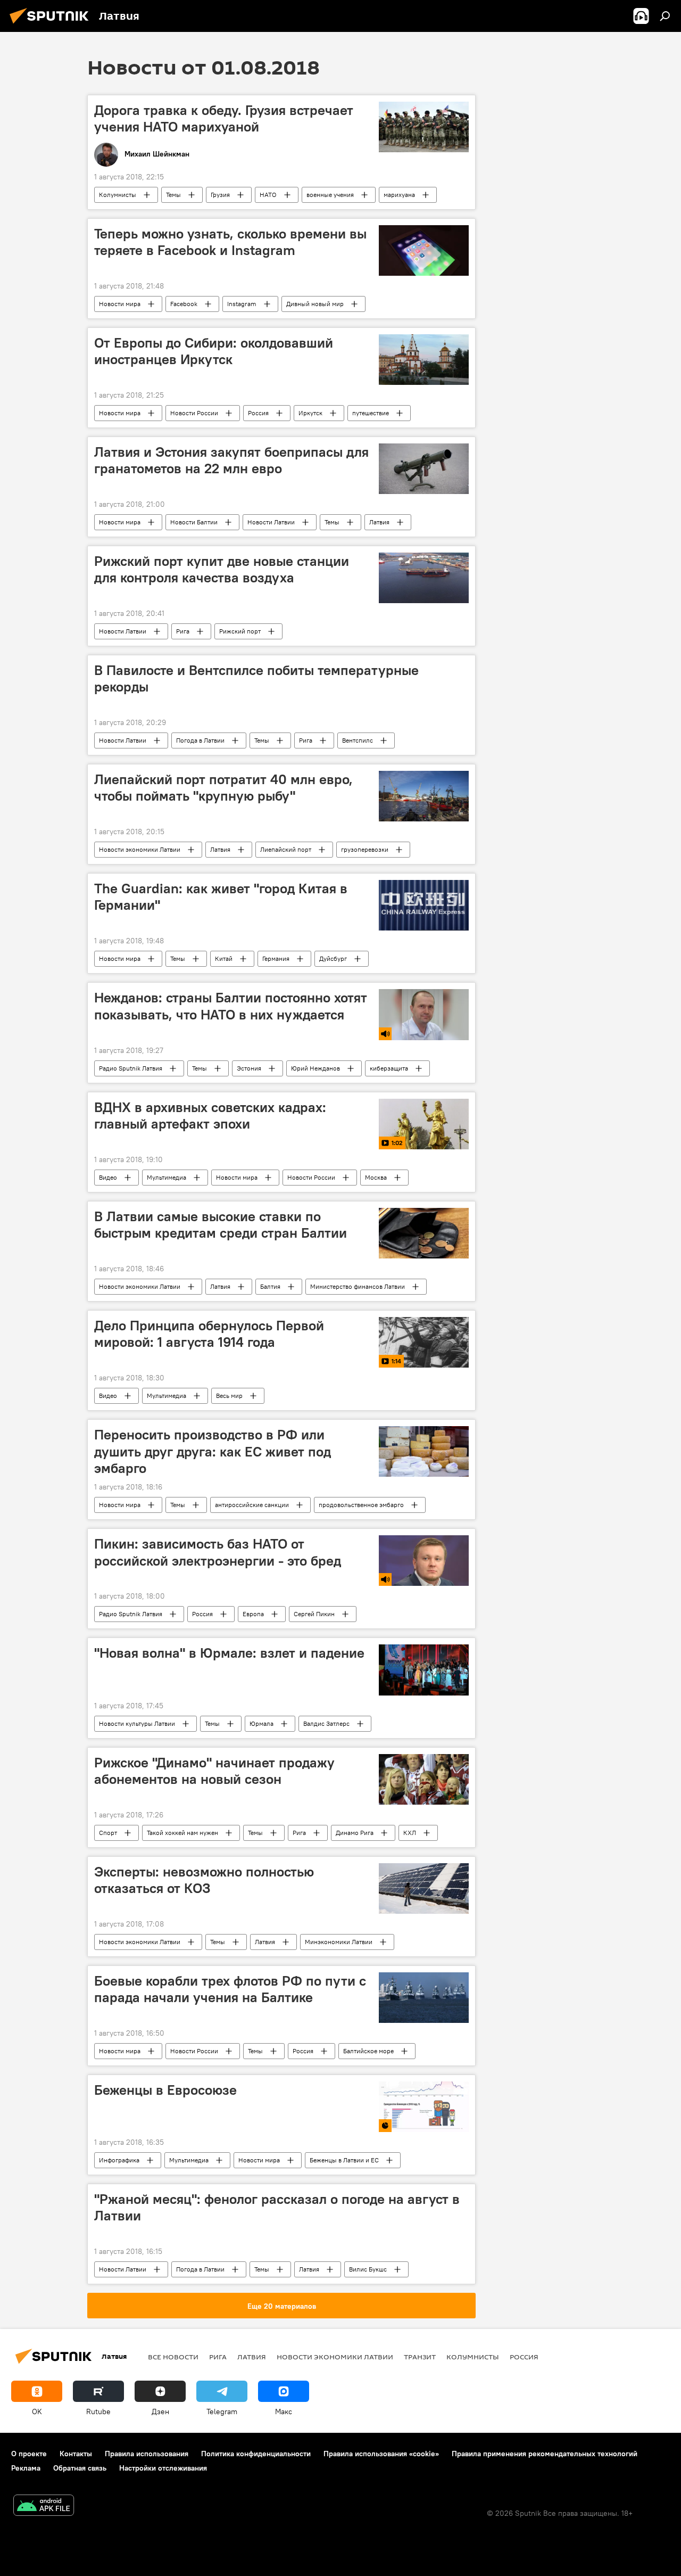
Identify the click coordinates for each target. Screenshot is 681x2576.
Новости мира (120, 304)
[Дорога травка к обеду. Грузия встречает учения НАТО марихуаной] (424, 127)
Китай (224, 958)
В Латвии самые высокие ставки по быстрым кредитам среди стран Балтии (221, 1225)
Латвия (379, 522)
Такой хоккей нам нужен (182, 1833)
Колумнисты (118, 195)
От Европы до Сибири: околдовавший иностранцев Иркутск (214, 351)
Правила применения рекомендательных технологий (545, 2454)
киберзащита (389, 1068)
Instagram (242, 304)
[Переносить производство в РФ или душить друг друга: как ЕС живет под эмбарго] (424, 1451)
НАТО (268, 195)
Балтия (270, 1286)
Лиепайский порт (286, 849)
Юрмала (261, 1723)
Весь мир (229, 1396)
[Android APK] (44, 2507)
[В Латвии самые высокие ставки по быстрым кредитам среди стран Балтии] (424, 1233)
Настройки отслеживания (163, 2468)
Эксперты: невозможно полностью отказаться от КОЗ (204, 1880)
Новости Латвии (271, 522)
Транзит (420, 2357)
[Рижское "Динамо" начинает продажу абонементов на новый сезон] (424, 1779)
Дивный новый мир (315, 304)
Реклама (26, 2468)
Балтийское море (368, 2051)
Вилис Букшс (368, 2269)
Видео (108, 1177)
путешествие (371, 413)
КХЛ (410, 1833)
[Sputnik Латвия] (52, 25)
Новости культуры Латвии (137, 1723)
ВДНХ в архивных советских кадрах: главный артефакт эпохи (210, 1116)
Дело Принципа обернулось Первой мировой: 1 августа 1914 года (209, 1334)
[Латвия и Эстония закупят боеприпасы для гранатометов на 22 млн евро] (424, 469)
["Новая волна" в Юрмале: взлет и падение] (424, 1670)
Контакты (76, 2454)
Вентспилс (358, 740)
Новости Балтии (194, 522)
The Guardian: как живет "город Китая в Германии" (221, 897)
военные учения (330, 195)
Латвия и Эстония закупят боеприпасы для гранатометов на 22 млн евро (231, 460)
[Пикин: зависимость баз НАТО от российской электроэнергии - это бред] (424, 1561)
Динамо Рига (355, 1833)
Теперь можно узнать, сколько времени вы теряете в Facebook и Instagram (230, 242)
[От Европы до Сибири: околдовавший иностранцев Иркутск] (424, 360)
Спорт (108, 1833)
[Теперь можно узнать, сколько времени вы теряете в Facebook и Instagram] (424, 250)
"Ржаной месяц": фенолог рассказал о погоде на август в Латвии (277, 2207)
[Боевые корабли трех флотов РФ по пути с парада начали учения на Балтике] (424, 1998)
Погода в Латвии (200, 740)
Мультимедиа (167, 1177)
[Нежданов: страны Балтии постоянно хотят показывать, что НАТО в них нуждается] (424, 1014)
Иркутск (310, 413)
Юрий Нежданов (315, 1068)
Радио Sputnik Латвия (131, 1068)
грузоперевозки (365, 849)
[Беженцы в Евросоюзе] (424, 2107)
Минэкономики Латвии (339, 1942)
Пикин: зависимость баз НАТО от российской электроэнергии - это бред (218, 1552)
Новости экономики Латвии (140, 849)
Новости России (194, 413)
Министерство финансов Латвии (358, 1286)
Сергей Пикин (314, 1614)
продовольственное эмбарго (361, 1505)
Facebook (184, 304)
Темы (173, 195)
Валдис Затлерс (326, 1723)
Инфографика (119, 2160)
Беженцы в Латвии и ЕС (344, 2160)
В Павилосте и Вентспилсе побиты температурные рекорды (256, 678)
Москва (376, 1177)
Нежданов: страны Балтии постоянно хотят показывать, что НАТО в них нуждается (231, 1006)
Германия (276, 958)
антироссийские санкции (252, 1505)
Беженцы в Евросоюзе (165, 2090)
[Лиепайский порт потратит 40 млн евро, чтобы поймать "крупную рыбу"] (424, 796)
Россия (258, 413)
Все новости (173, 2357)
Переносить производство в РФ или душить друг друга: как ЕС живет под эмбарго (213, 1451)
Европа (253, 1614)
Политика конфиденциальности (256, 2454)
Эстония (249, 1068)
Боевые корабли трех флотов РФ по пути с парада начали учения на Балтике (230, 1989)
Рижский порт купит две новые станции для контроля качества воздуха (222, 569)
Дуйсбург (333, 958)
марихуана (399, 195)
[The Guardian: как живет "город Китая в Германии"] (424, 905)
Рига (183, 631)
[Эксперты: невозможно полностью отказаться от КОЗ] (424, 1888)
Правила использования (147, 2454)
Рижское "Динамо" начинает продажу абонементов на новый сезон (214, 1771)
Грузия (220, 195)
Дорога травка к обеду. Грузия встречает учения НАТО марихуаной (224, 118)
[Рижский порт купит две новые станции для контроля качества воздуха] (424, 578)
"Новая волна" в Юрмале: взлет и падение (229, 1653)
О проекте (29, 2454)
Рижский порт (240, 631)
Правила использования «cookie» (381, 2454)
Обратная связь (80, 2468)
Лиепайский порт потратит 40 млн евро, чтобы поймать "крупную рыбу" (223, 788)
